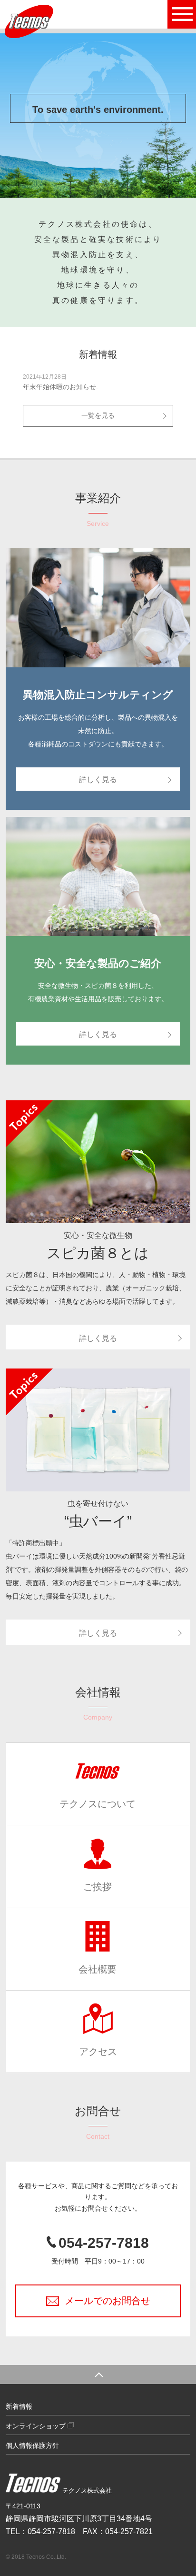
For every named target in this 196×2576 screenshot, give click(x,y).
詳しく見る (98, 780)
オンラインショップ (37, 2426)
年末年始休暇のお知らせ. (60, 387)
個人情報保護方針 (32, 2445)
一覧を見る (98, 415)
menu (182, 14)
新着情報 (19, 2406)
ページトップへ (98, 2375)
